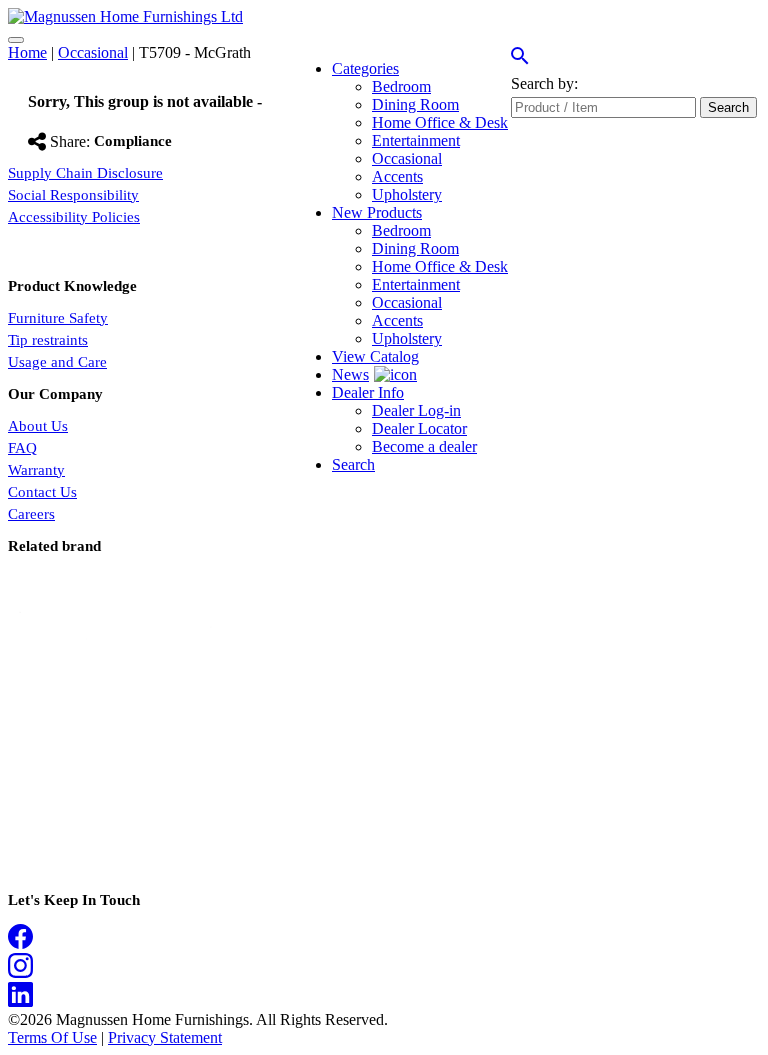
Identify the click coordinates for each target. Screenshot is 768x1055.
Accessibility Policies (74, 217)
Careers (31, 514)
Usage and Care (57, 362)
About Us (38, 426)
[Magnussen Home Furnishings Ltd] (125, 16)
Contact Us (42, 492)
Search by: (544, 83)
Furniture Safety (58, 318)
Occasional (93, 52)
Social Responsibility (73, 195)
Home (27, 52)
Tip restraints (48, 340)
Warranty (36, 470)
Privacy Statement (165, 1037)
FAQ (22, 448)
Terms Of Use (52, 1037)
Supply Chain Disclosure (85, 173)
